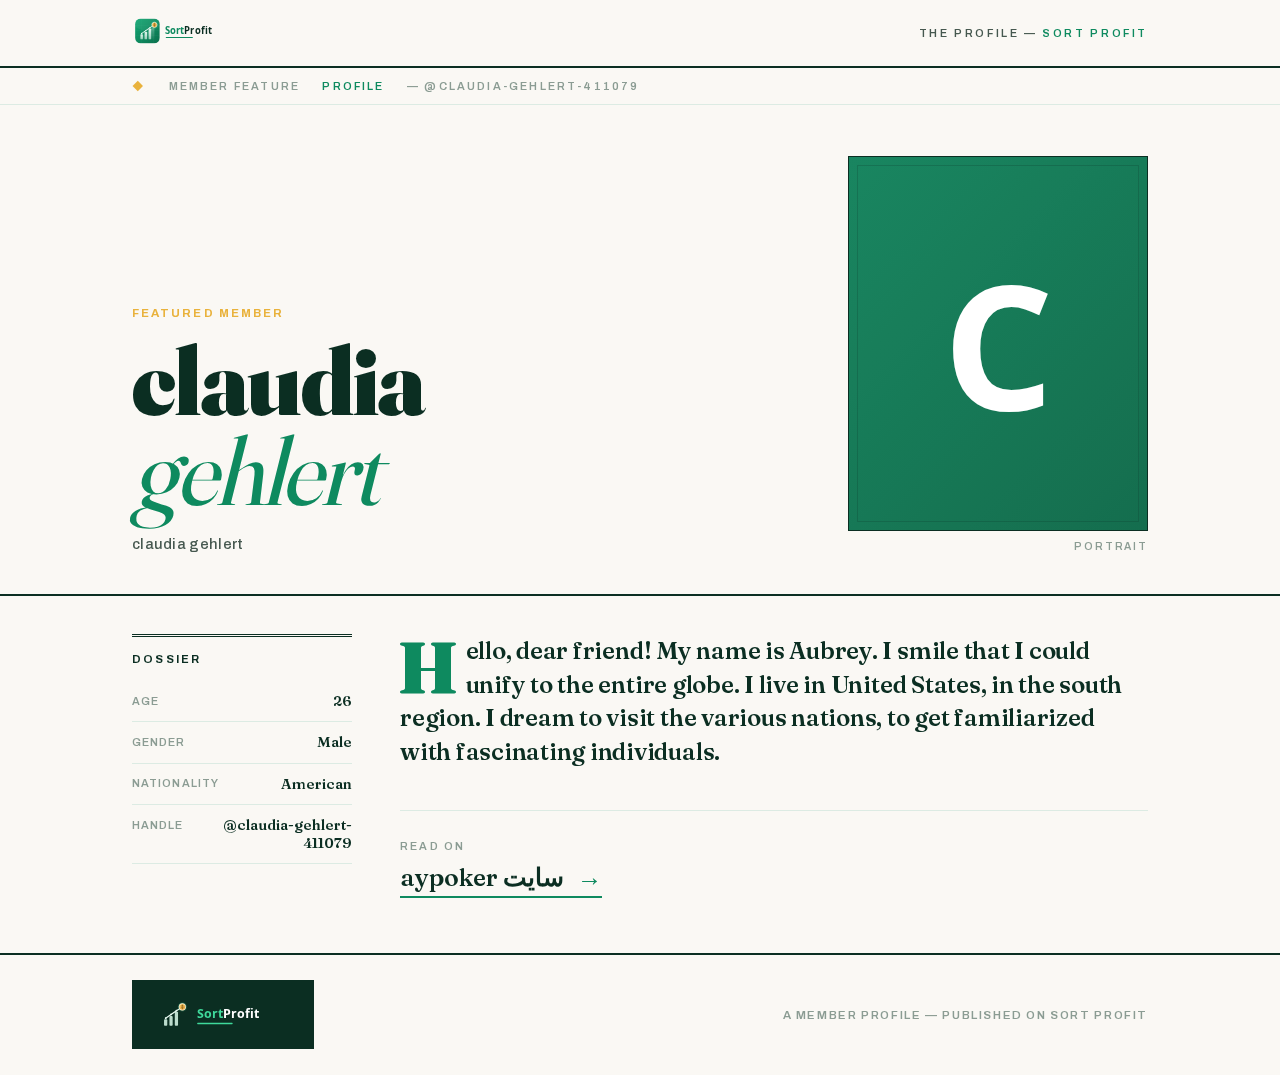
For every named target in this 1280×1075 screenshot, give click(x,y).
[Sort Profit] (185, 32)
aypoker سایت (501, 877)
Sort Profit (1095, 33)
